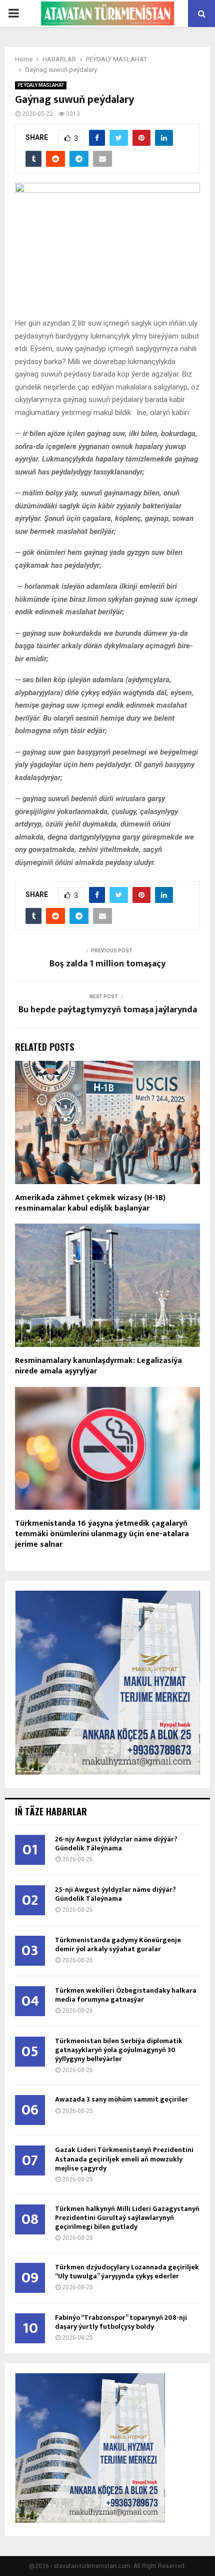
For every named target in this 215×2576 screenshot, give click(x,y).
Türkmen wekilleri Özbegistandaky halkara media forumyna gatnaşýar (126, 1995)
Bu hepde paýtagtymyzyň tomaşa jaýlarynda (108, 1010)
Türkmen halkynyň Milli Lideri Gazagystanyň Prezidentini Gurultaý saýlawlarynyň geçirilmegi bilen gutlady (127, 2218)
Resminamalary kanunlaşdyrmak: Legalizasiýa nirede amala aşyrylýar (98, 1366)
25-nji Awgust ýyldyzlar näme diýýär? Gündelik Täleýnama (115, 1894)
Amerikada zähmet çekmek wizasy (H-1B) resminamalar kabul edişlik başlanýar (90, 1203)
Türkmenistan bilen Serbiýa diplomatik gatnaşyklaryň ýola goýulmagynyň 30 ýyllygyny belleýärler (119, 2050)
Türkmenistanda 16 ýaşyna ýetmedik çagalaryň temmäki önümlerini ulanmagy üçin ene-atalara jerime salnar (102, 1534)
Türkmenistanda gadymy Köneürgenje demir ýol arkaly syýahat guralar (118, 1944)
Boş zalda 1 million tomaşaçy (107, 964)
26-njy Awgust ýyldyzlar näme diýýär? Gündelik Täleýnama (116, 1844)
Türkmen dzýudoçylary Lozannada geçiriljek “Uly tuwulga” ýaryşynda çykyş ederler (127, 2272)
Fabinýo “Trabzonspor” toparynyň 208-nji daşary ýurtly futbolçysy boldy (121, 2322)
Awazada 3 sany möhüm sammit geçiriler (121, 2099)
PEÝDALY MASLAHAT (41, 85)
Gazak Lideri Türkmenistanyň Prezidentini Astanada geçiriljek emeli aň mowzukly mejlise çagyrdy (124, 2159)
